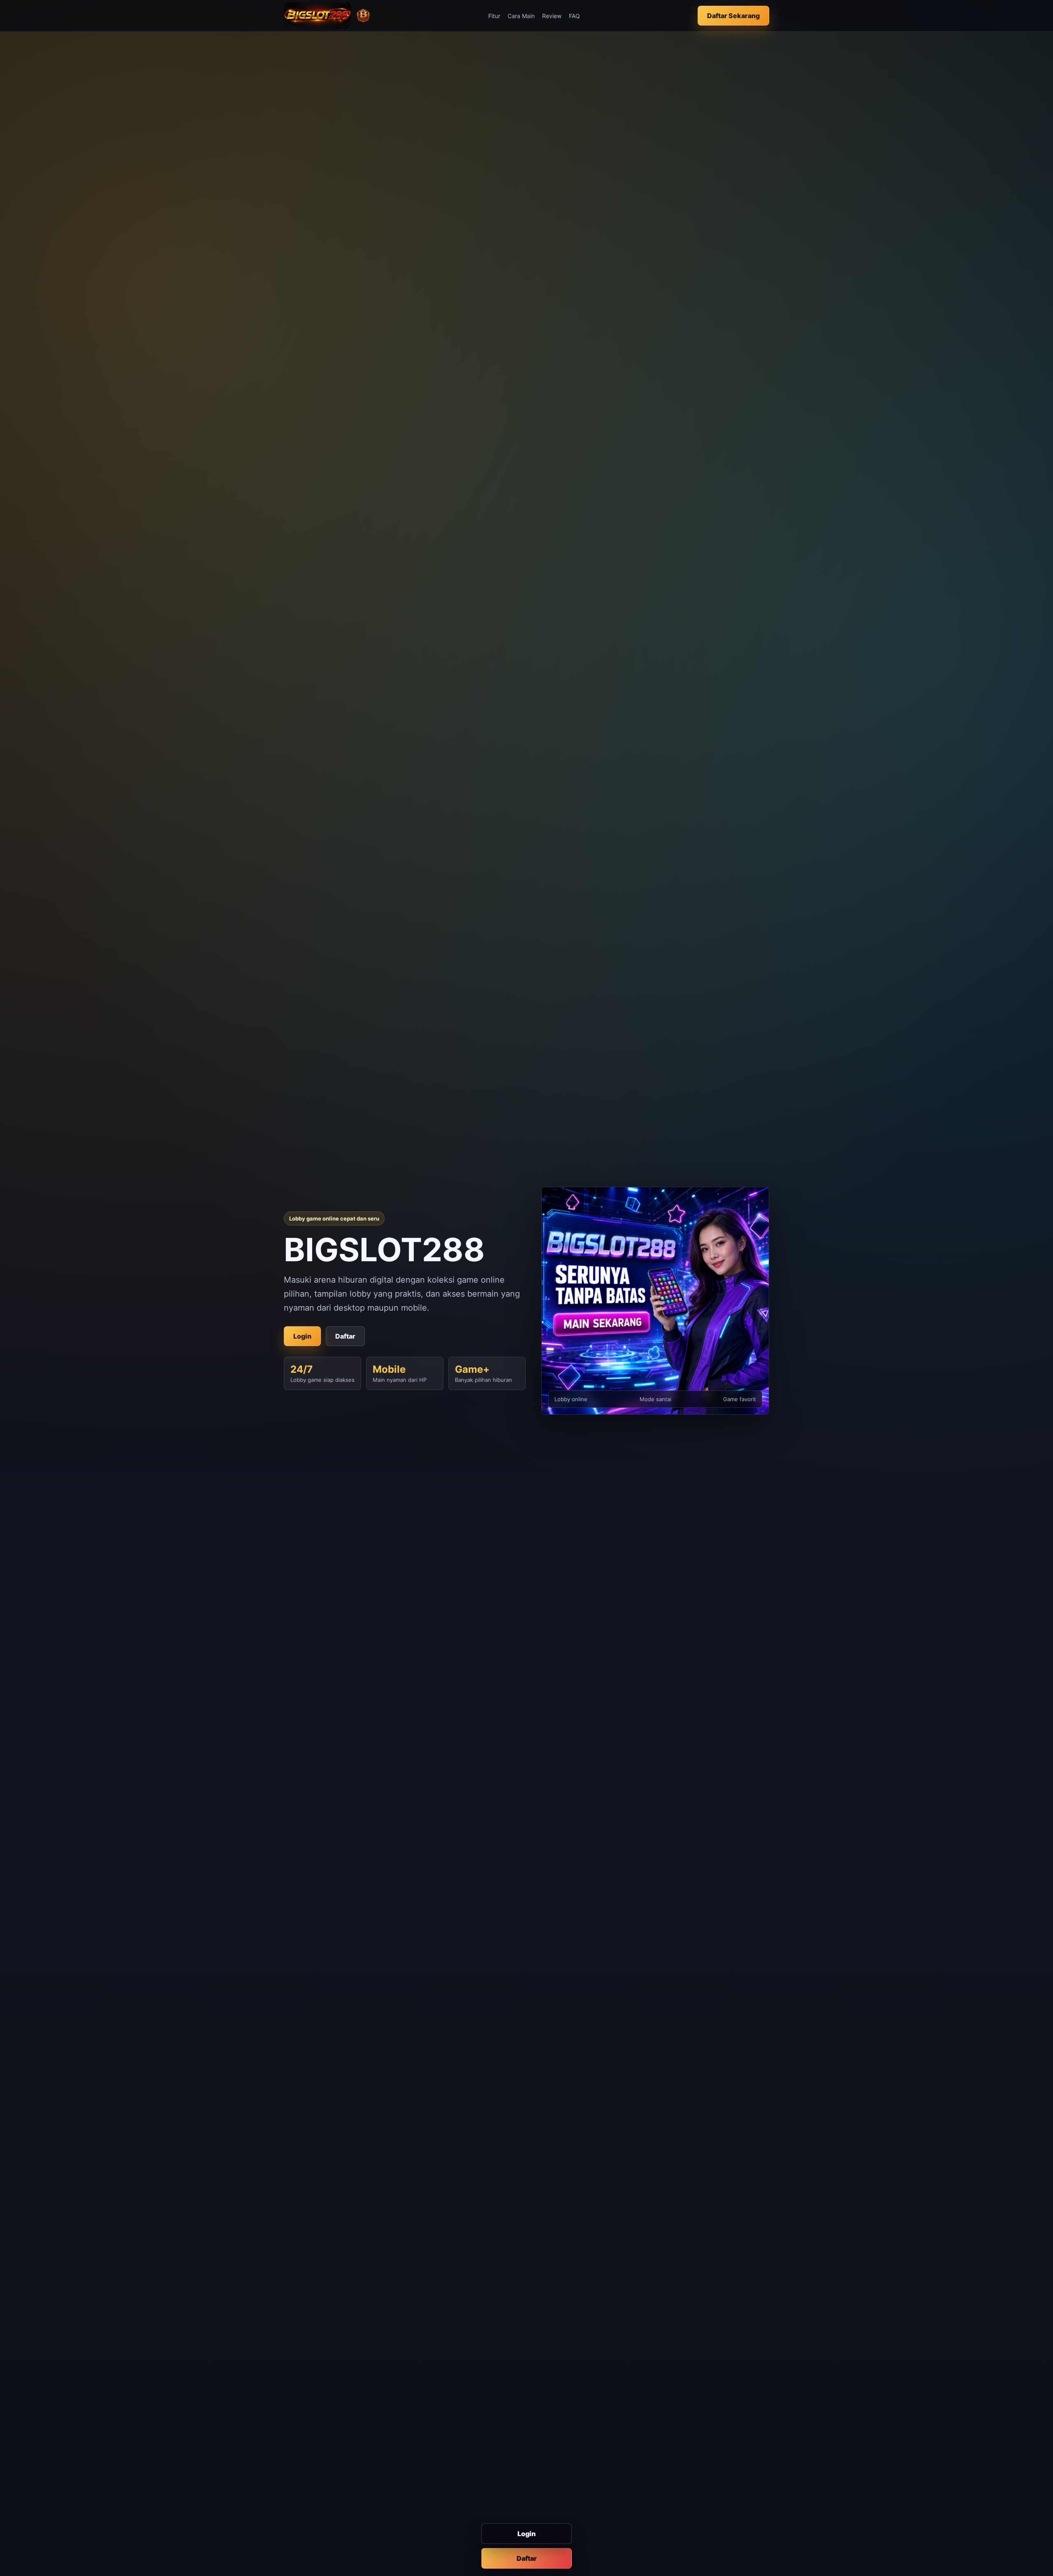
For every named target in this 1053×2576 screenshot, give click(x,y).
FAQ (574, 16)
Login (526, 2534)
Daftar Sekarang (733, 16)
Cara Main (521, 16)
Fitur (494, 16)
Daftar (527, 2558)
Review (552, 16)
